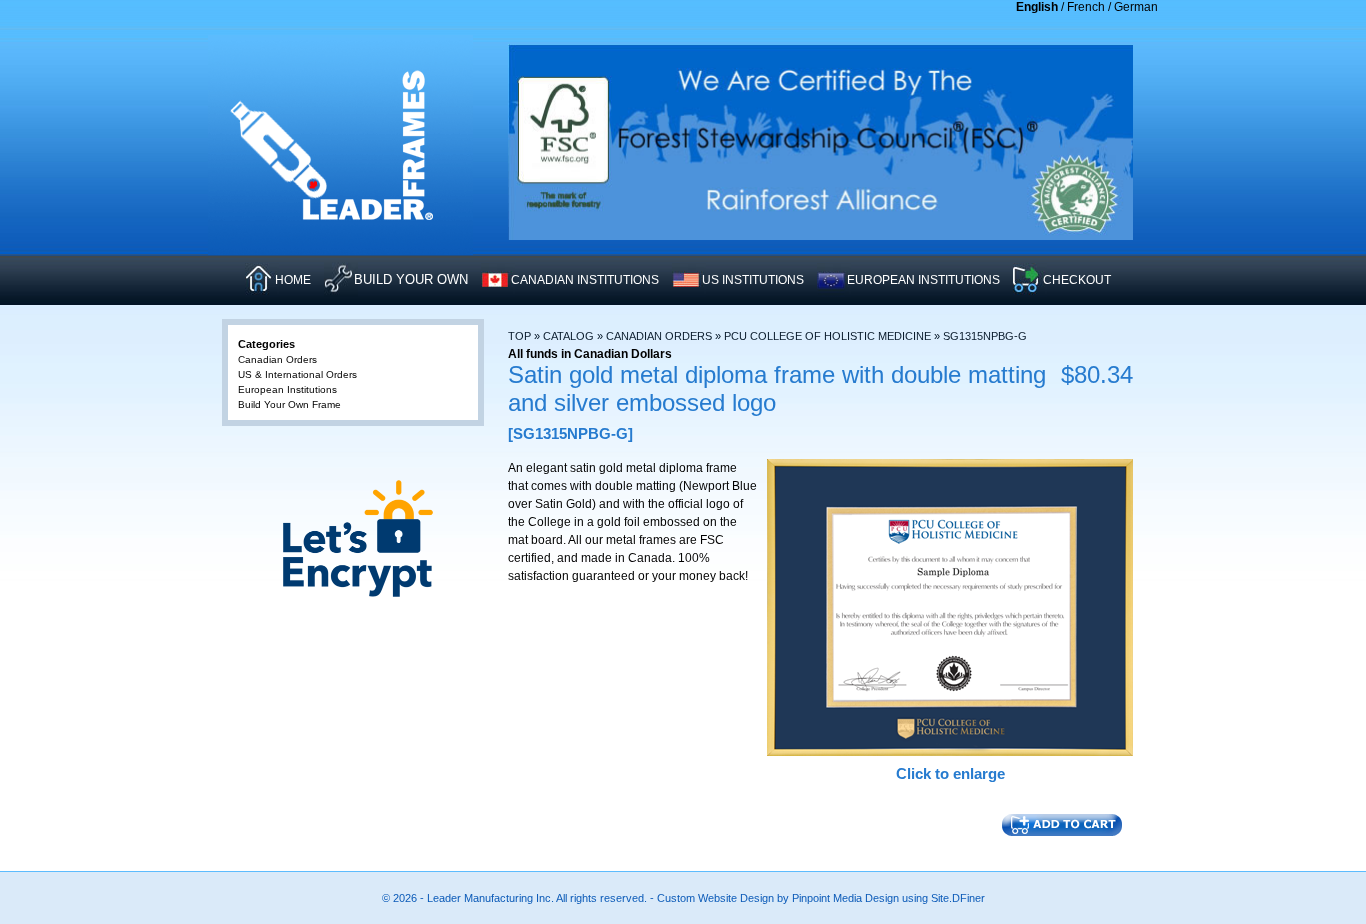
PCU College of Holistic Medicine (827, 336)
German (1136, 7)
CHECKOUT (1077, 280)
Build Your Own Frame (289, 404)
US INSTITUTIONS (753, 280)
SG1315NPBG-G (985, 336)
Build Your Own (411, 279)
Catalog (568, 336)
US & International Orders (297, 374)
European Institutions (287, 389)
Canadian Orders (659, 336)
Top (519, 336)
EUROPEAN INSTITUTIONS (923, 280)
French (1086, 7)
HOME (293, 280)
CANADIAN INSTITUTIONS (585, 280)
